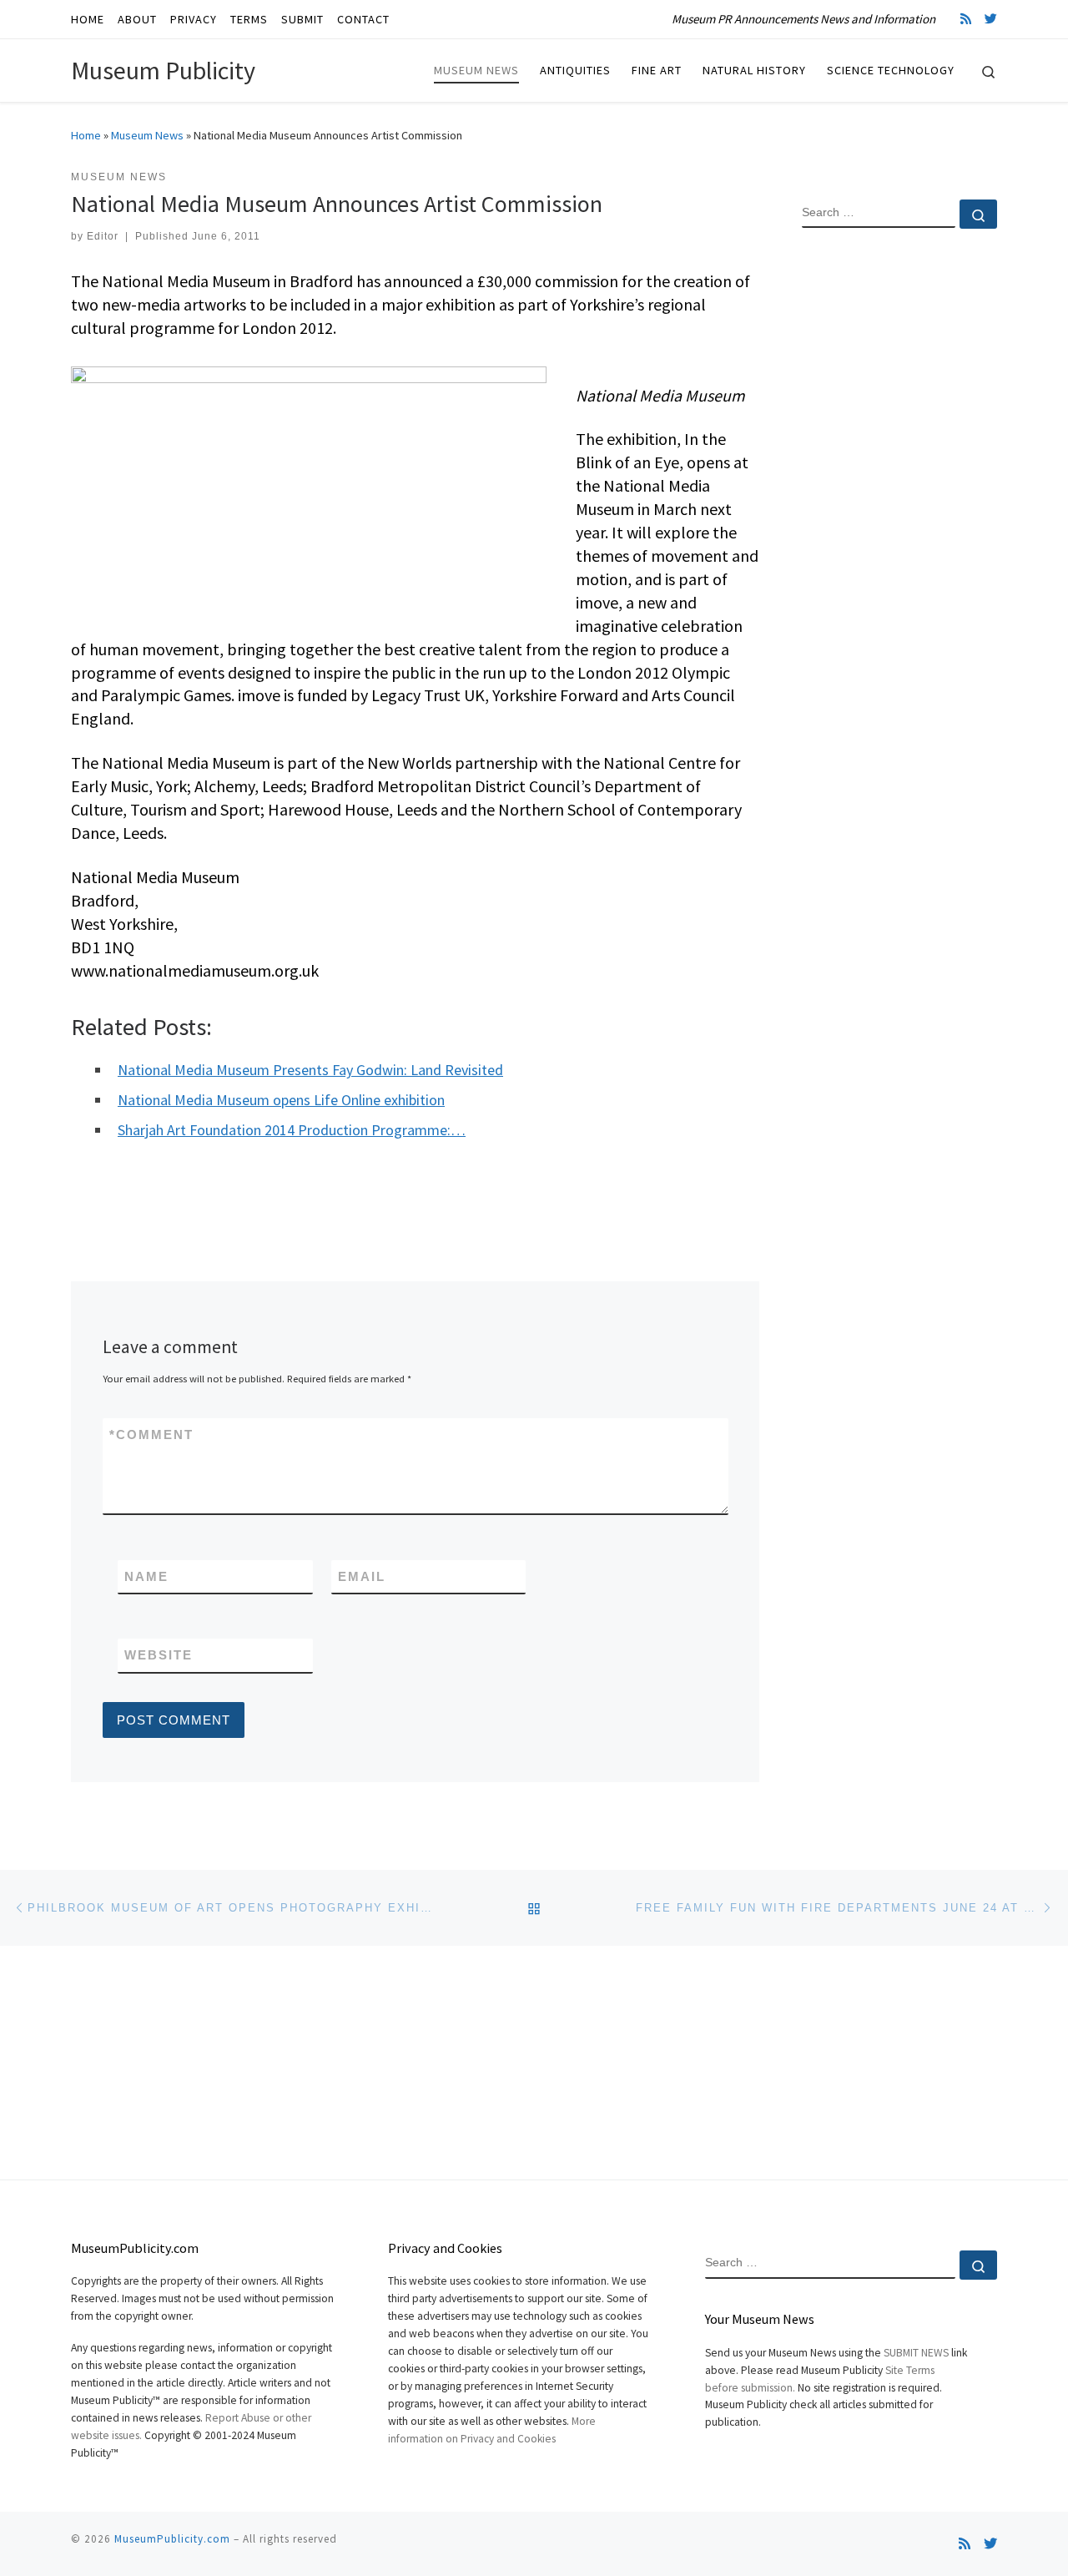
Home (86, 135)
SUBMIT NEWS (916, 2353)
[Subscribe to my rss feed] (966, 19)
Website (159, 1655)
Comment (151, 1434)
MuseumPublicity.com (172, 2539)
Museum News (147, 135)
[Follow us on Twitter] (991, 19)
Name (146, 1576)
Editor (103, 236)
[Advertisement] (899, 512)
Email (362, 1576)
